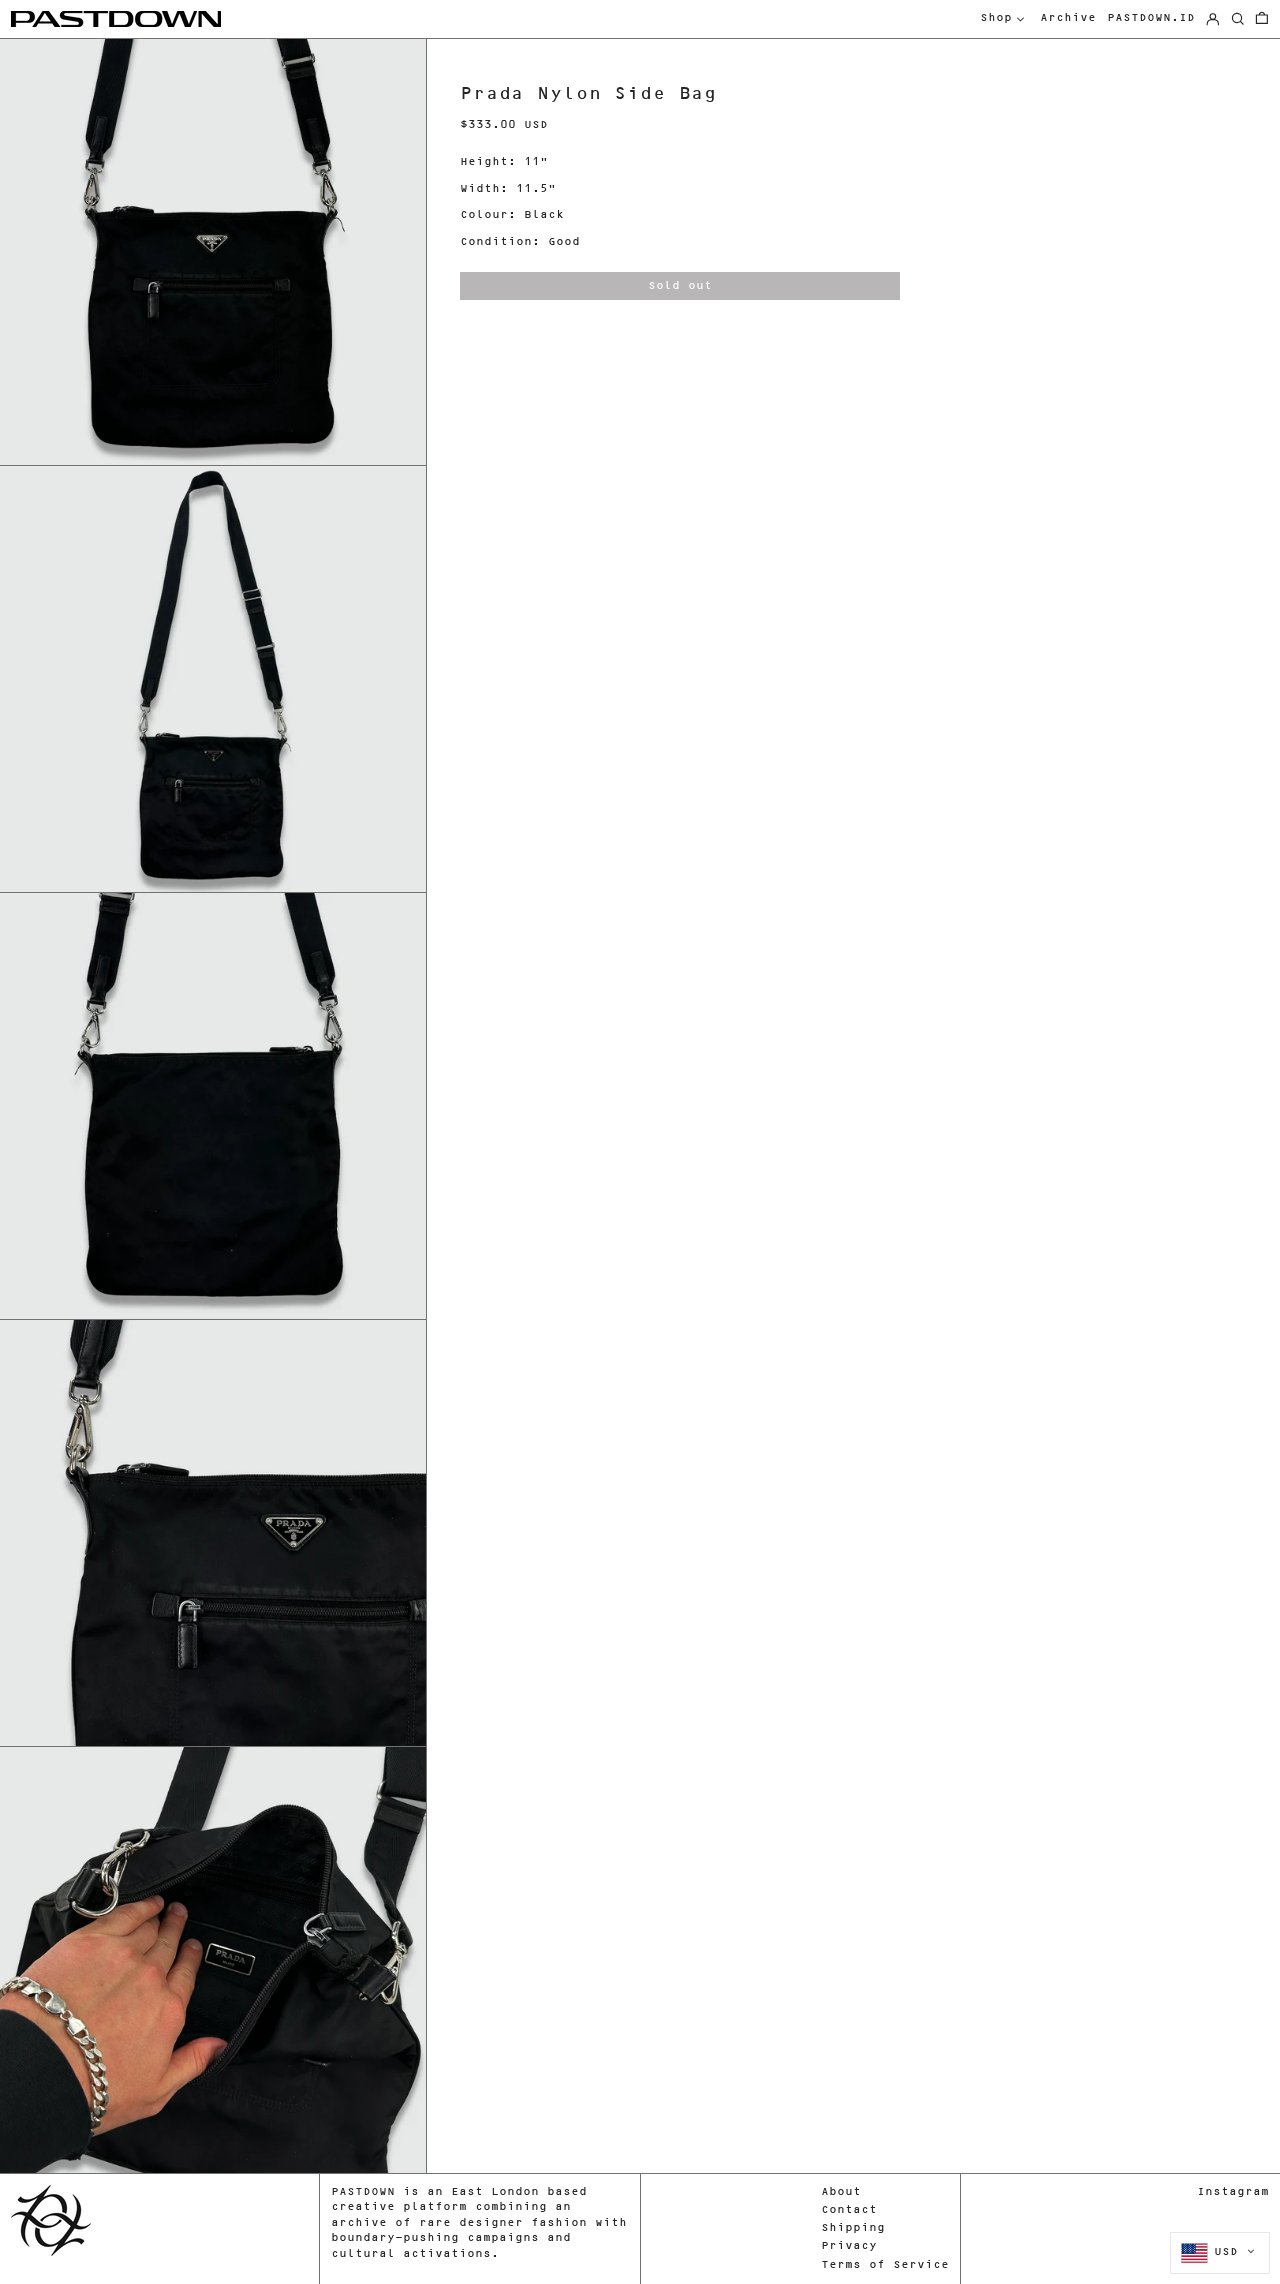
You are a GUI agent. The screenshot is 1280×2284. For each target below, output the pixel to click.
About (841, 2192)
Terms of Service (885, 2265)
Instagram (1233, 2192)
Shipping (853, 2228)
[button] (1262, 19)
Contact (849, 2210)
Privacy (849, 2246)
